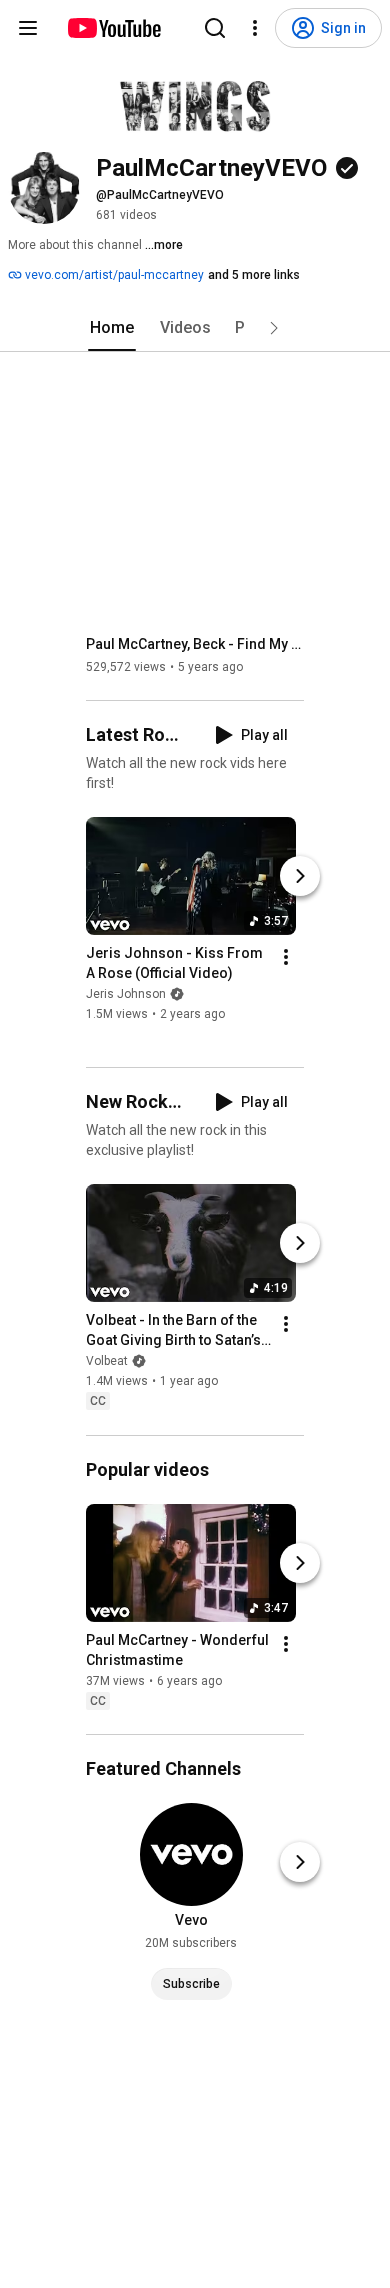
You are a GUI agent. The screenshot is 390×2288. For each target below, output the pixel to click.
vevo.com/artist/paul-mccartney (113, 275)
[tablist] (195, 328)
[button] (274, 328)
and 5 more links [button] (254, 275)
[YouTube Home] (113, 28)
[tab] (112, 328)
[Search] (215, 28)
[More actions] (286, 957)
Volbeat (107, 1362)
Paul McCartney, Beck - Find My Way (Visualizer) (195, 644)
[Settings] (255, 28)
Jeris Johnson (126, 994)
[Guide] (28, 28)
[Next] (300, 876)
